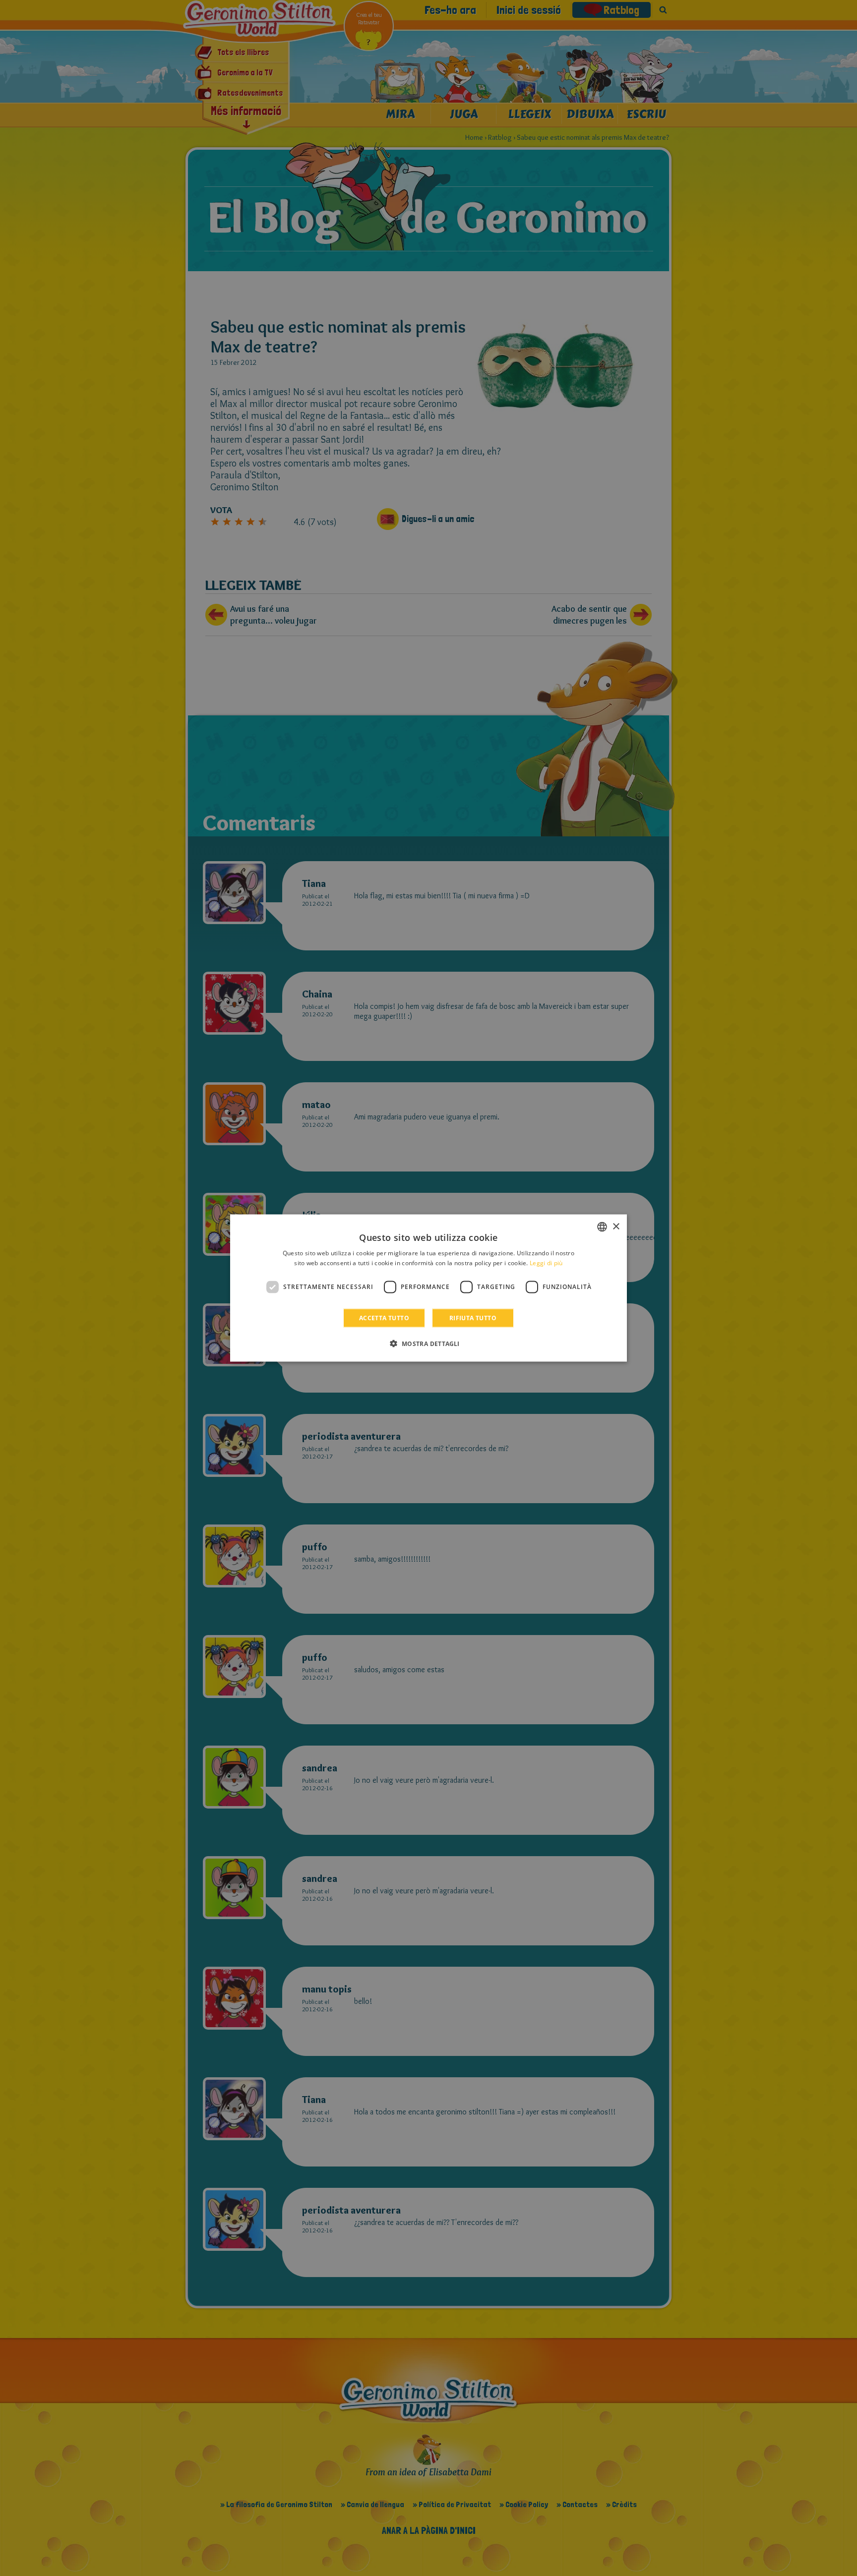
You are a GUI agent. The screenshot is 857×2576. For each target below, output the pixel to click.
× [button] (616, 1226)
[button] (428, 1343)
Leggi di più (546, 1263)
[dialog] (428, 1288)
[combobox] (602, 1227)
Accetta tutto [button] (384, 1317)
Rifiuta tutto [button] (473, 1317)
